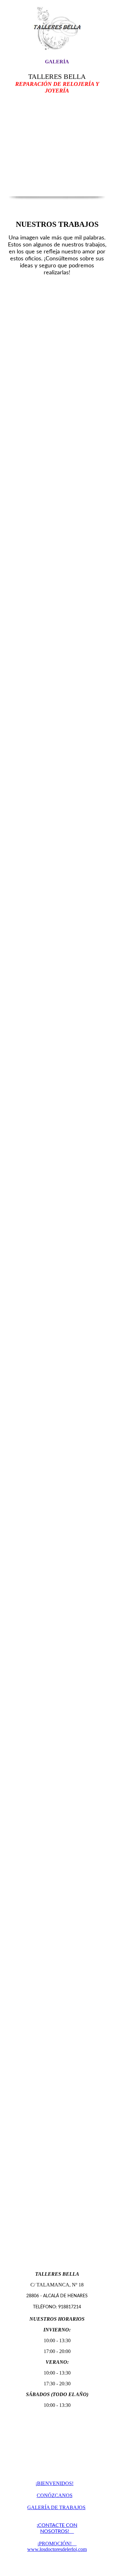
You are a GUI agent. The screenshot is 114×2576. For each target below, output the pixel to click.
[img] (57, 29)
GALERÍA (57, 62)
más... (12, 2254)
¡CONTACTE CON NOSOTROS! (57, 2528)
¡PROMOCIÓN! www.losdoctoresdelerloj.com (57, 2546)
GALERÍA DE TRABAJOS (56, 2507)
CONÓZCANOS (55, 2495)
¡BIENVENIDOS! (54, 2483)
